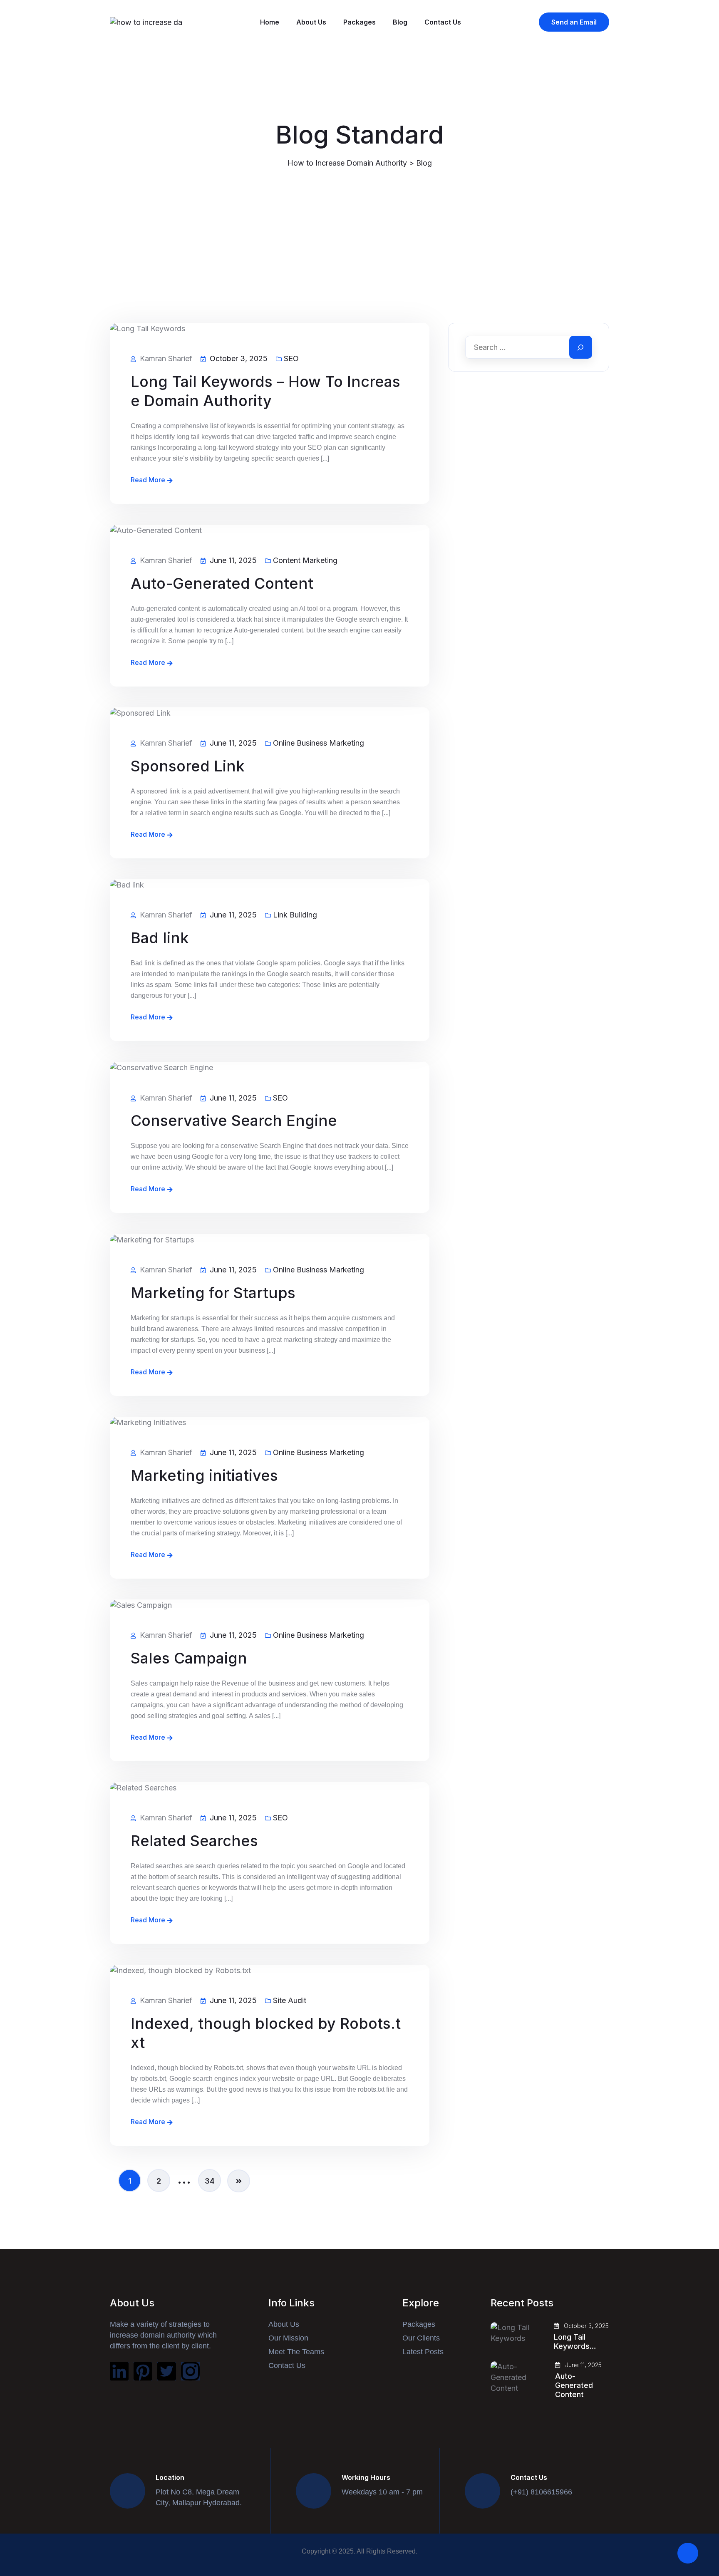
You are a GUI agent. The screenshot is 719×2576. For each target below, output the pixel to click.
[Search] (581, 347)
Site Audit (290, 2001)
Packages (359, 22)
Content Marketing (305, 560)
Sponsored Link (188, 766)
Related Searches (194, 1841)
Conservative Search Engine (234, 1121)
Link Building (295, 915)
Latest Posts (423, 2352)
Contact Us (443, 22)
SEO (291, 359)
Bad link (160, 938)
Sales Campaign (189, 1658)
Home (270, 22)
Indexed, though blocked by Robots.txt (266, 2033)
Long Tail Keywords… (575, 2342)
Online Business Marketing (319, 743)
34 (210, 2181)
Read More (148, 480)
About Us (311, 22)
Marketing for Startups (213, 1293)
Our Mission (288, 2338)
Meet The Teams (296, 2352)
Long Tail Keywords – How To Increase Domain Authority (265, 391)
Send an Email (574, 22)
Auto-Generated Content (222, 583)
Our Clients (421, 2338)
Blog (400, 22)
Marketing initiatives (204, 1475)
